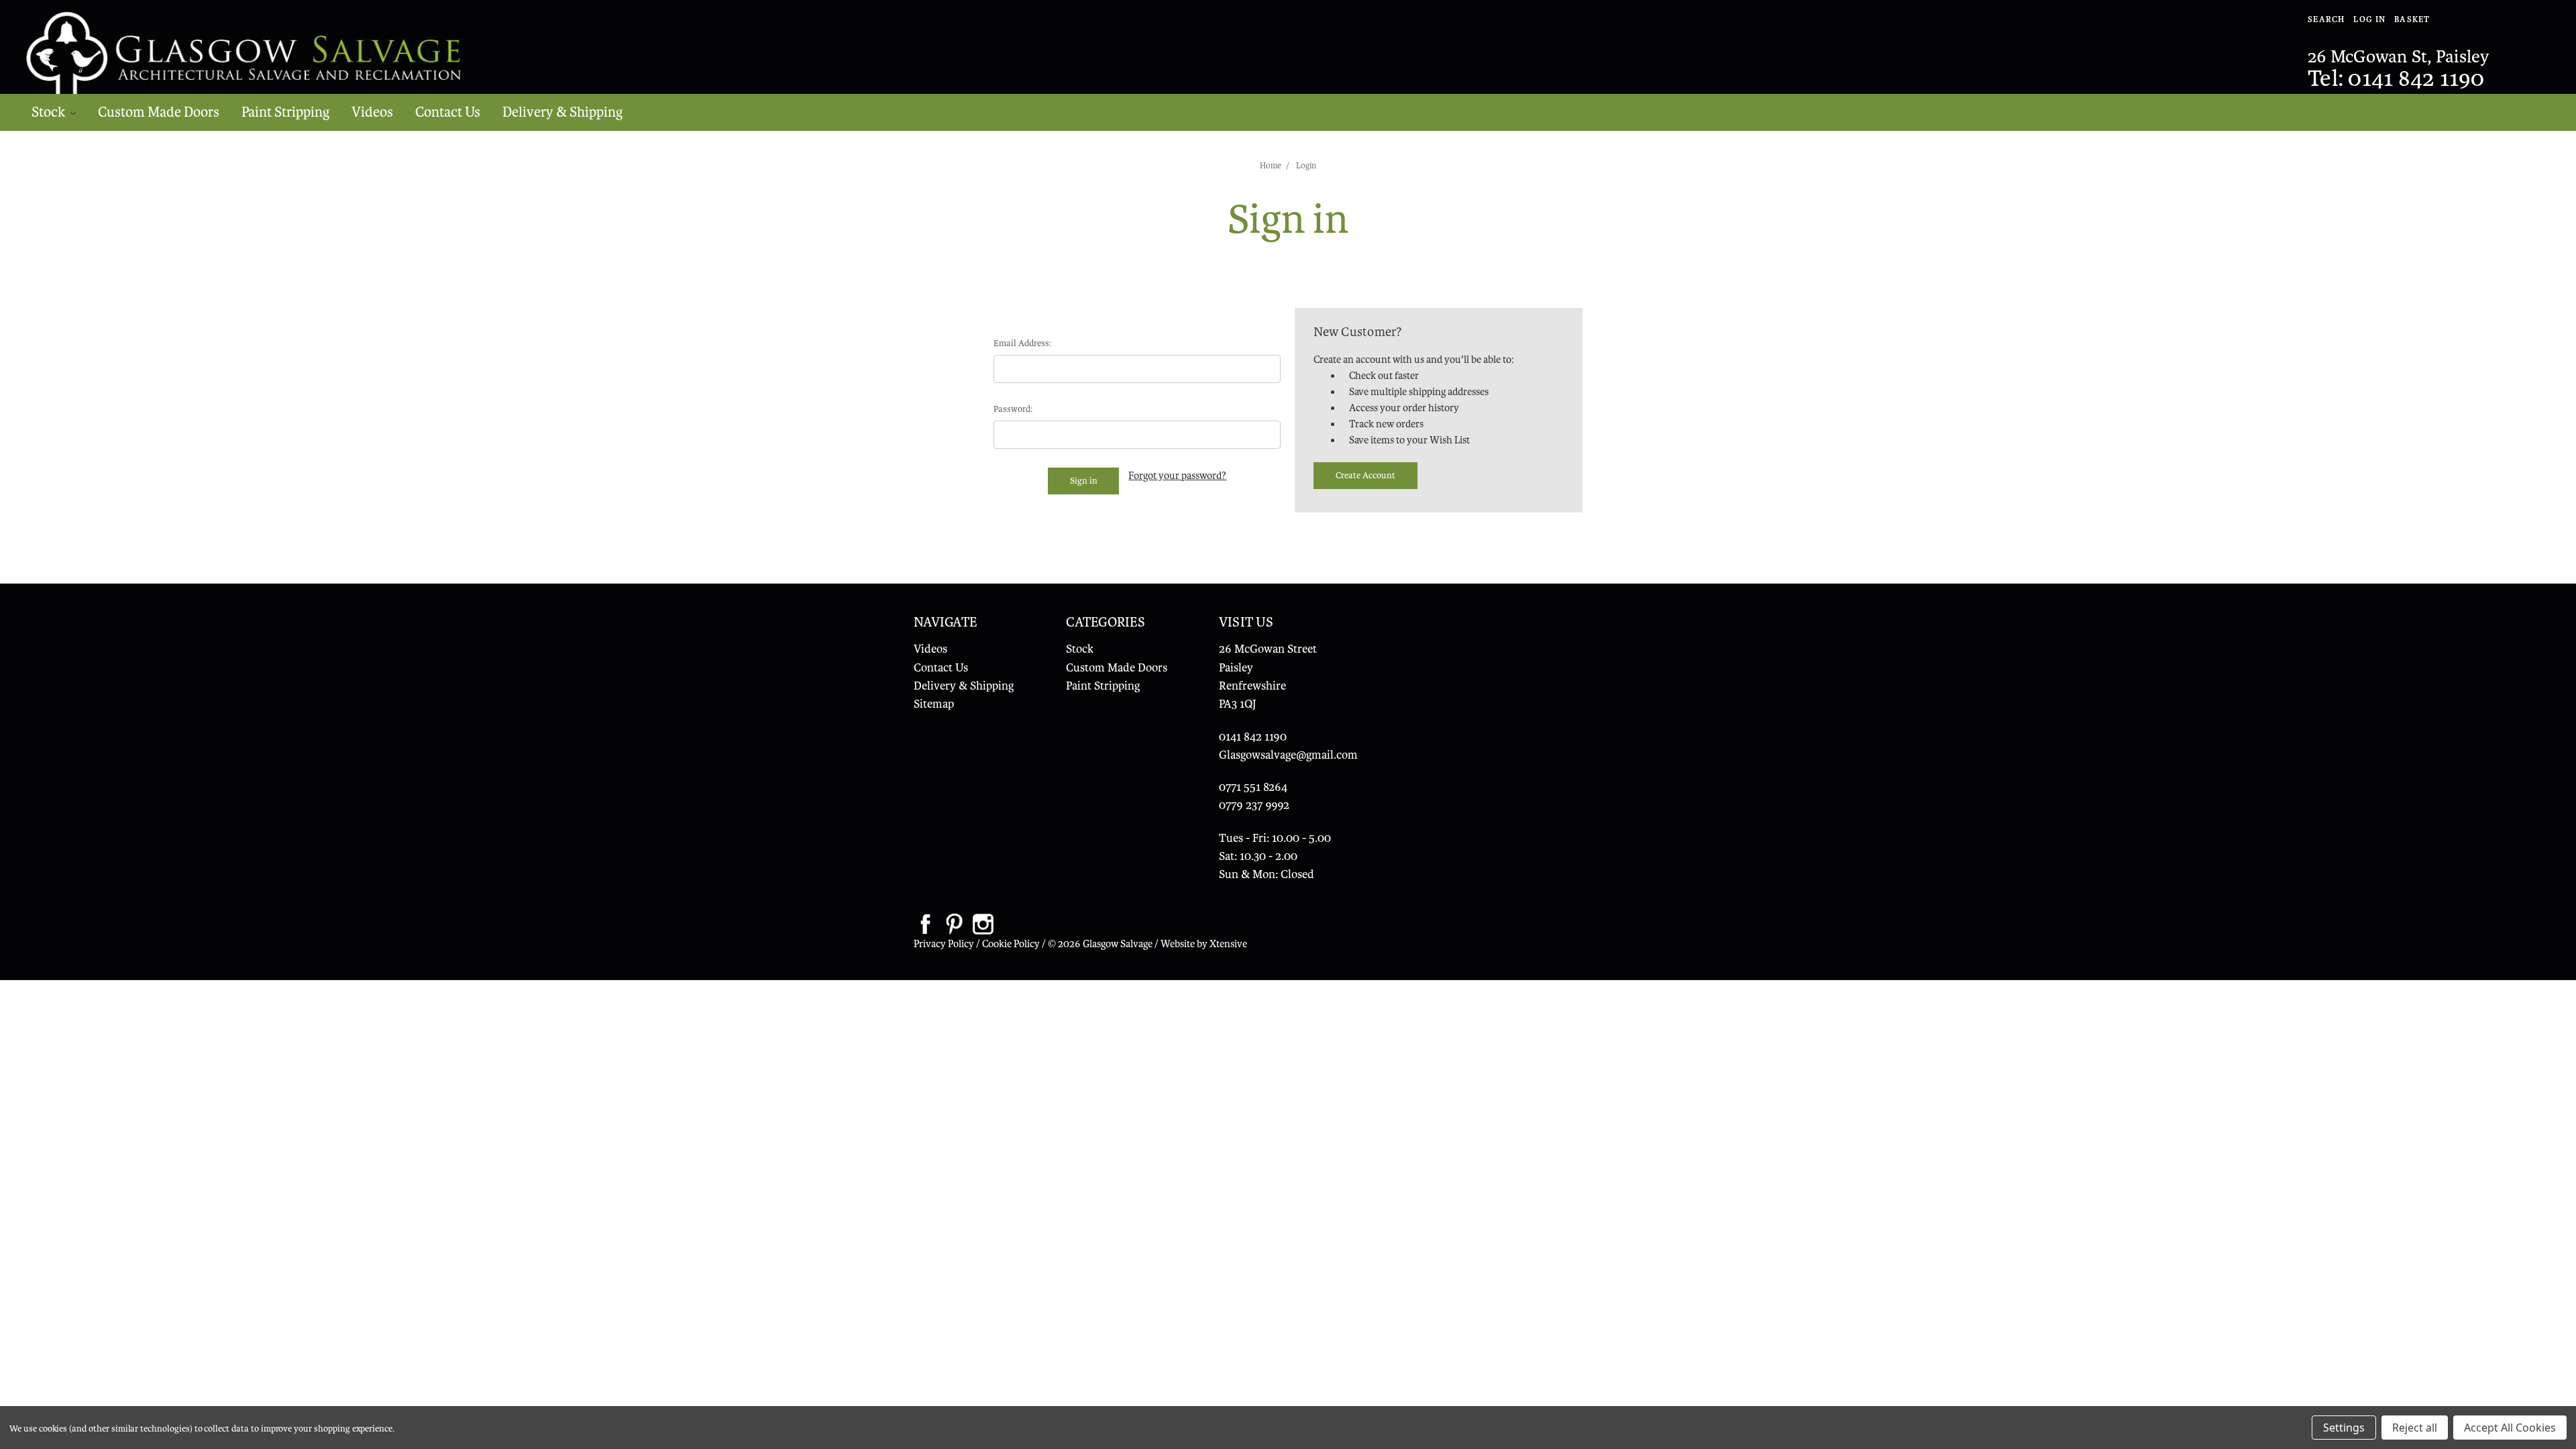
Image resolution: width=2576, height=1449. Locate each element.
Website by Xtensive (1204, 944)
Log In (2369, 19)
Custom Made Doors (159, 112)
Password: (1013, 409)
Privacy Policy (944, 944)
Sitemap (934, 704)
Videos (372, 112)
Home (1271, 166)
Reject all (2415, 1428)
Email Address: (1022, 343)
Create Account (1365, 475)
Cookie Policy (1011, 944)
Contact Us (448, 112)
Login (1306, 166)
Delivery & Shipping (562, 112)
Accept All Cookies (2510, 1428)
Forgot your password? (1177, 476)
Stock (50, 112)
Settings (2344, 1428)
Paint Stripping (285, 112)
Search (2326, 19)
